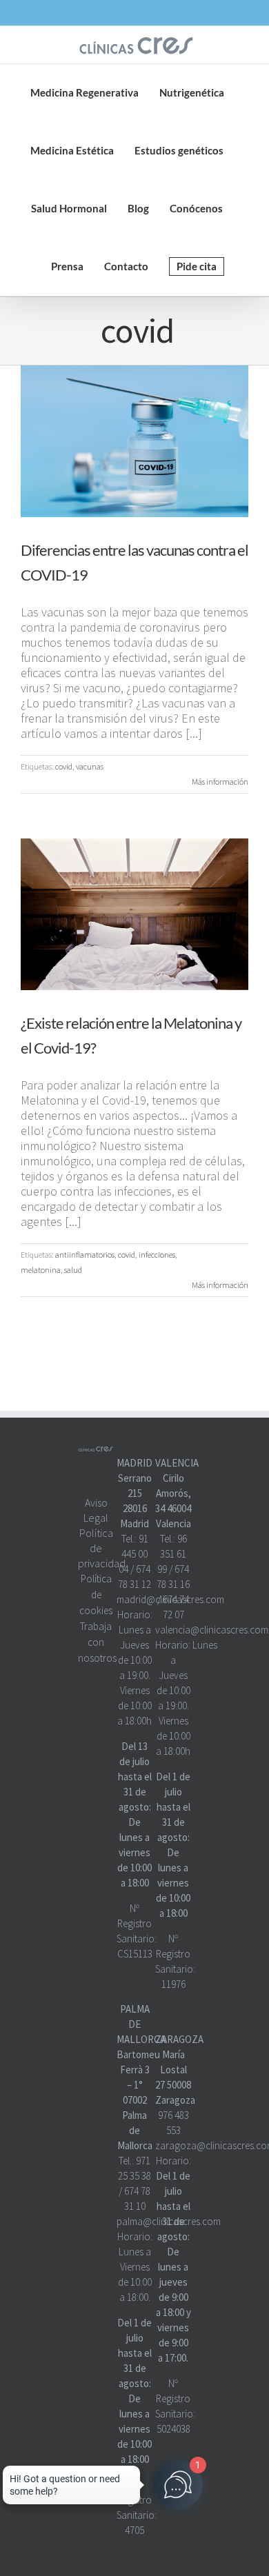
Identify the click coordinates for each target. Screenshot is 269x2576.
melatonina (41, 1270)
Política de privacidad (102, 1548)
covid (64, 766)
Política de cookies (96, 1594)
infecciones (157, 1255)
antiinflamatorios (85, 1255)
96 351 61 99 (172, 1554)
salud (73, 1270)
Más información (220, 782)
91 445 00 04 (133, 1554)
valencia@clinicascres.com (212, 1630)
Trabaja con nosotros (97, 1642)
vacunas (90, 766)
